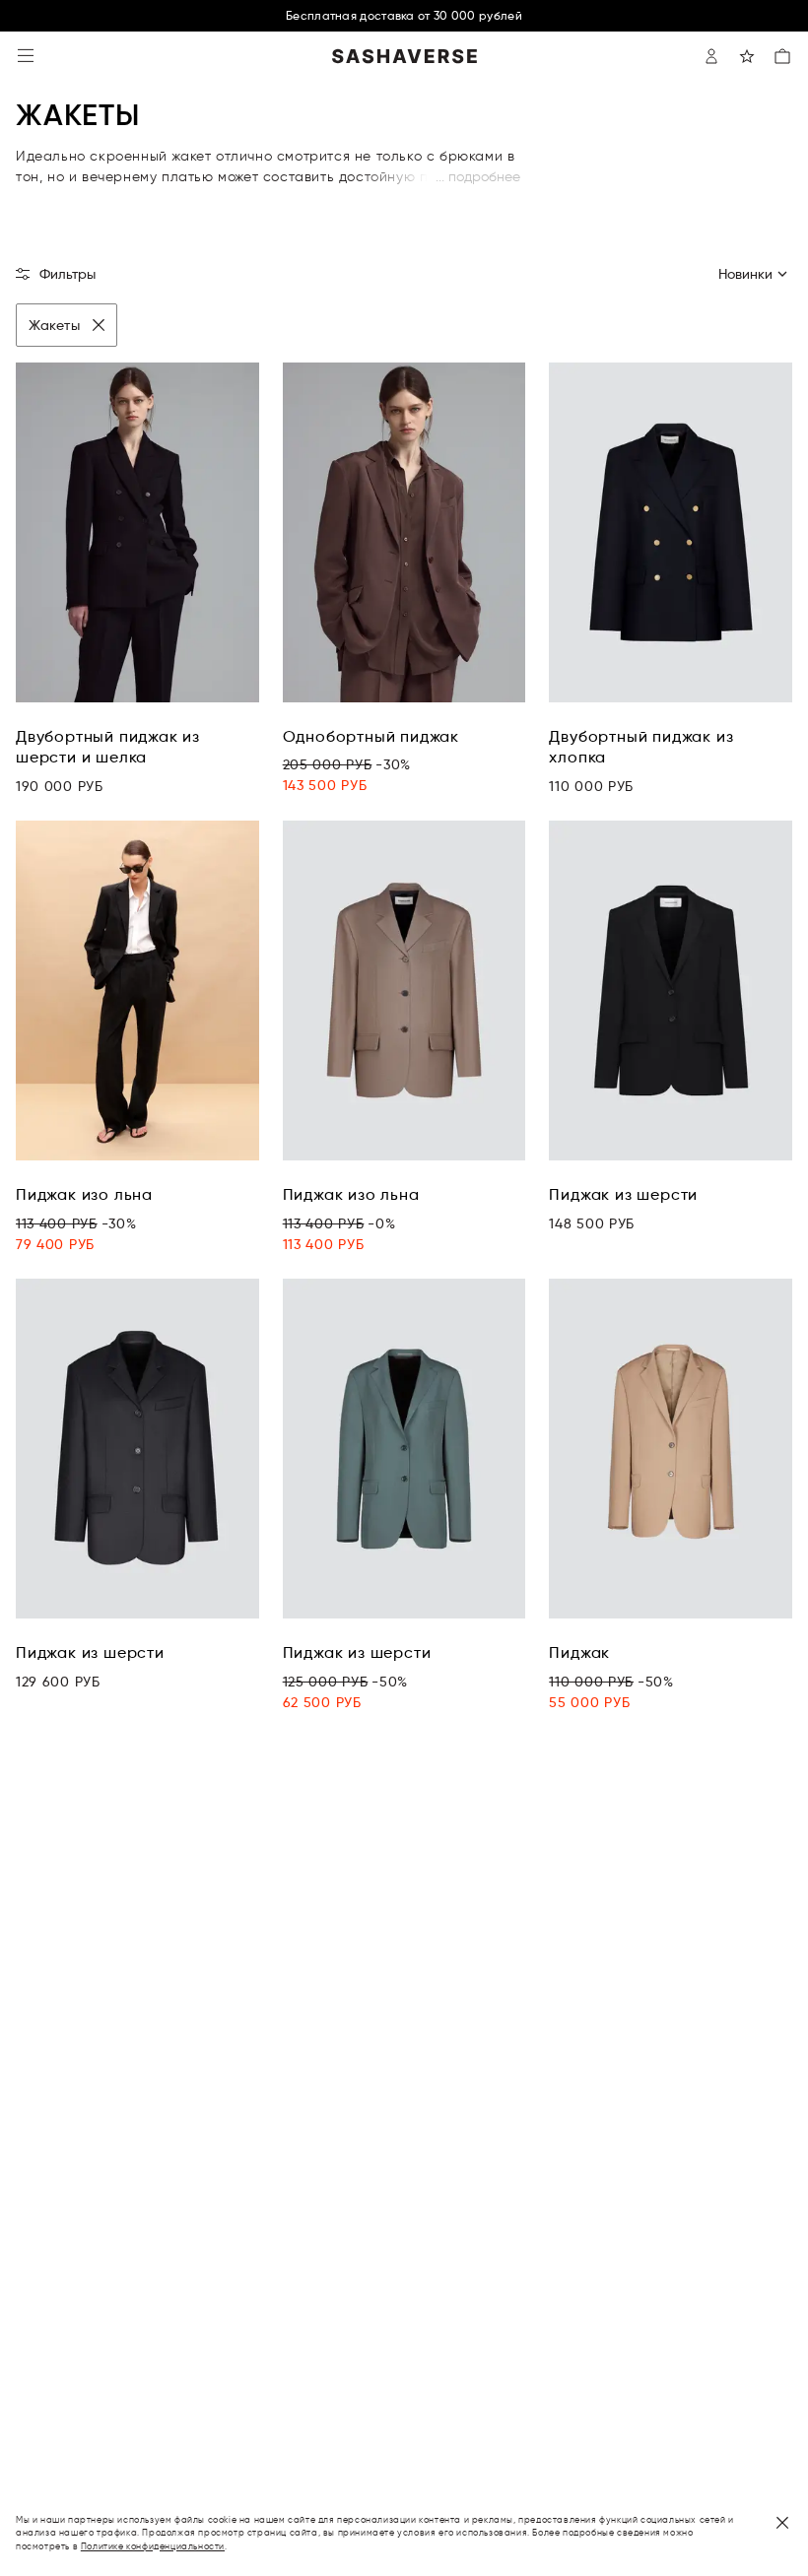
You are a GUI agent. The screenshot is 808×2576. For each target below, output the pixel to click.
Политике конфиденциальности (153, 2546)
